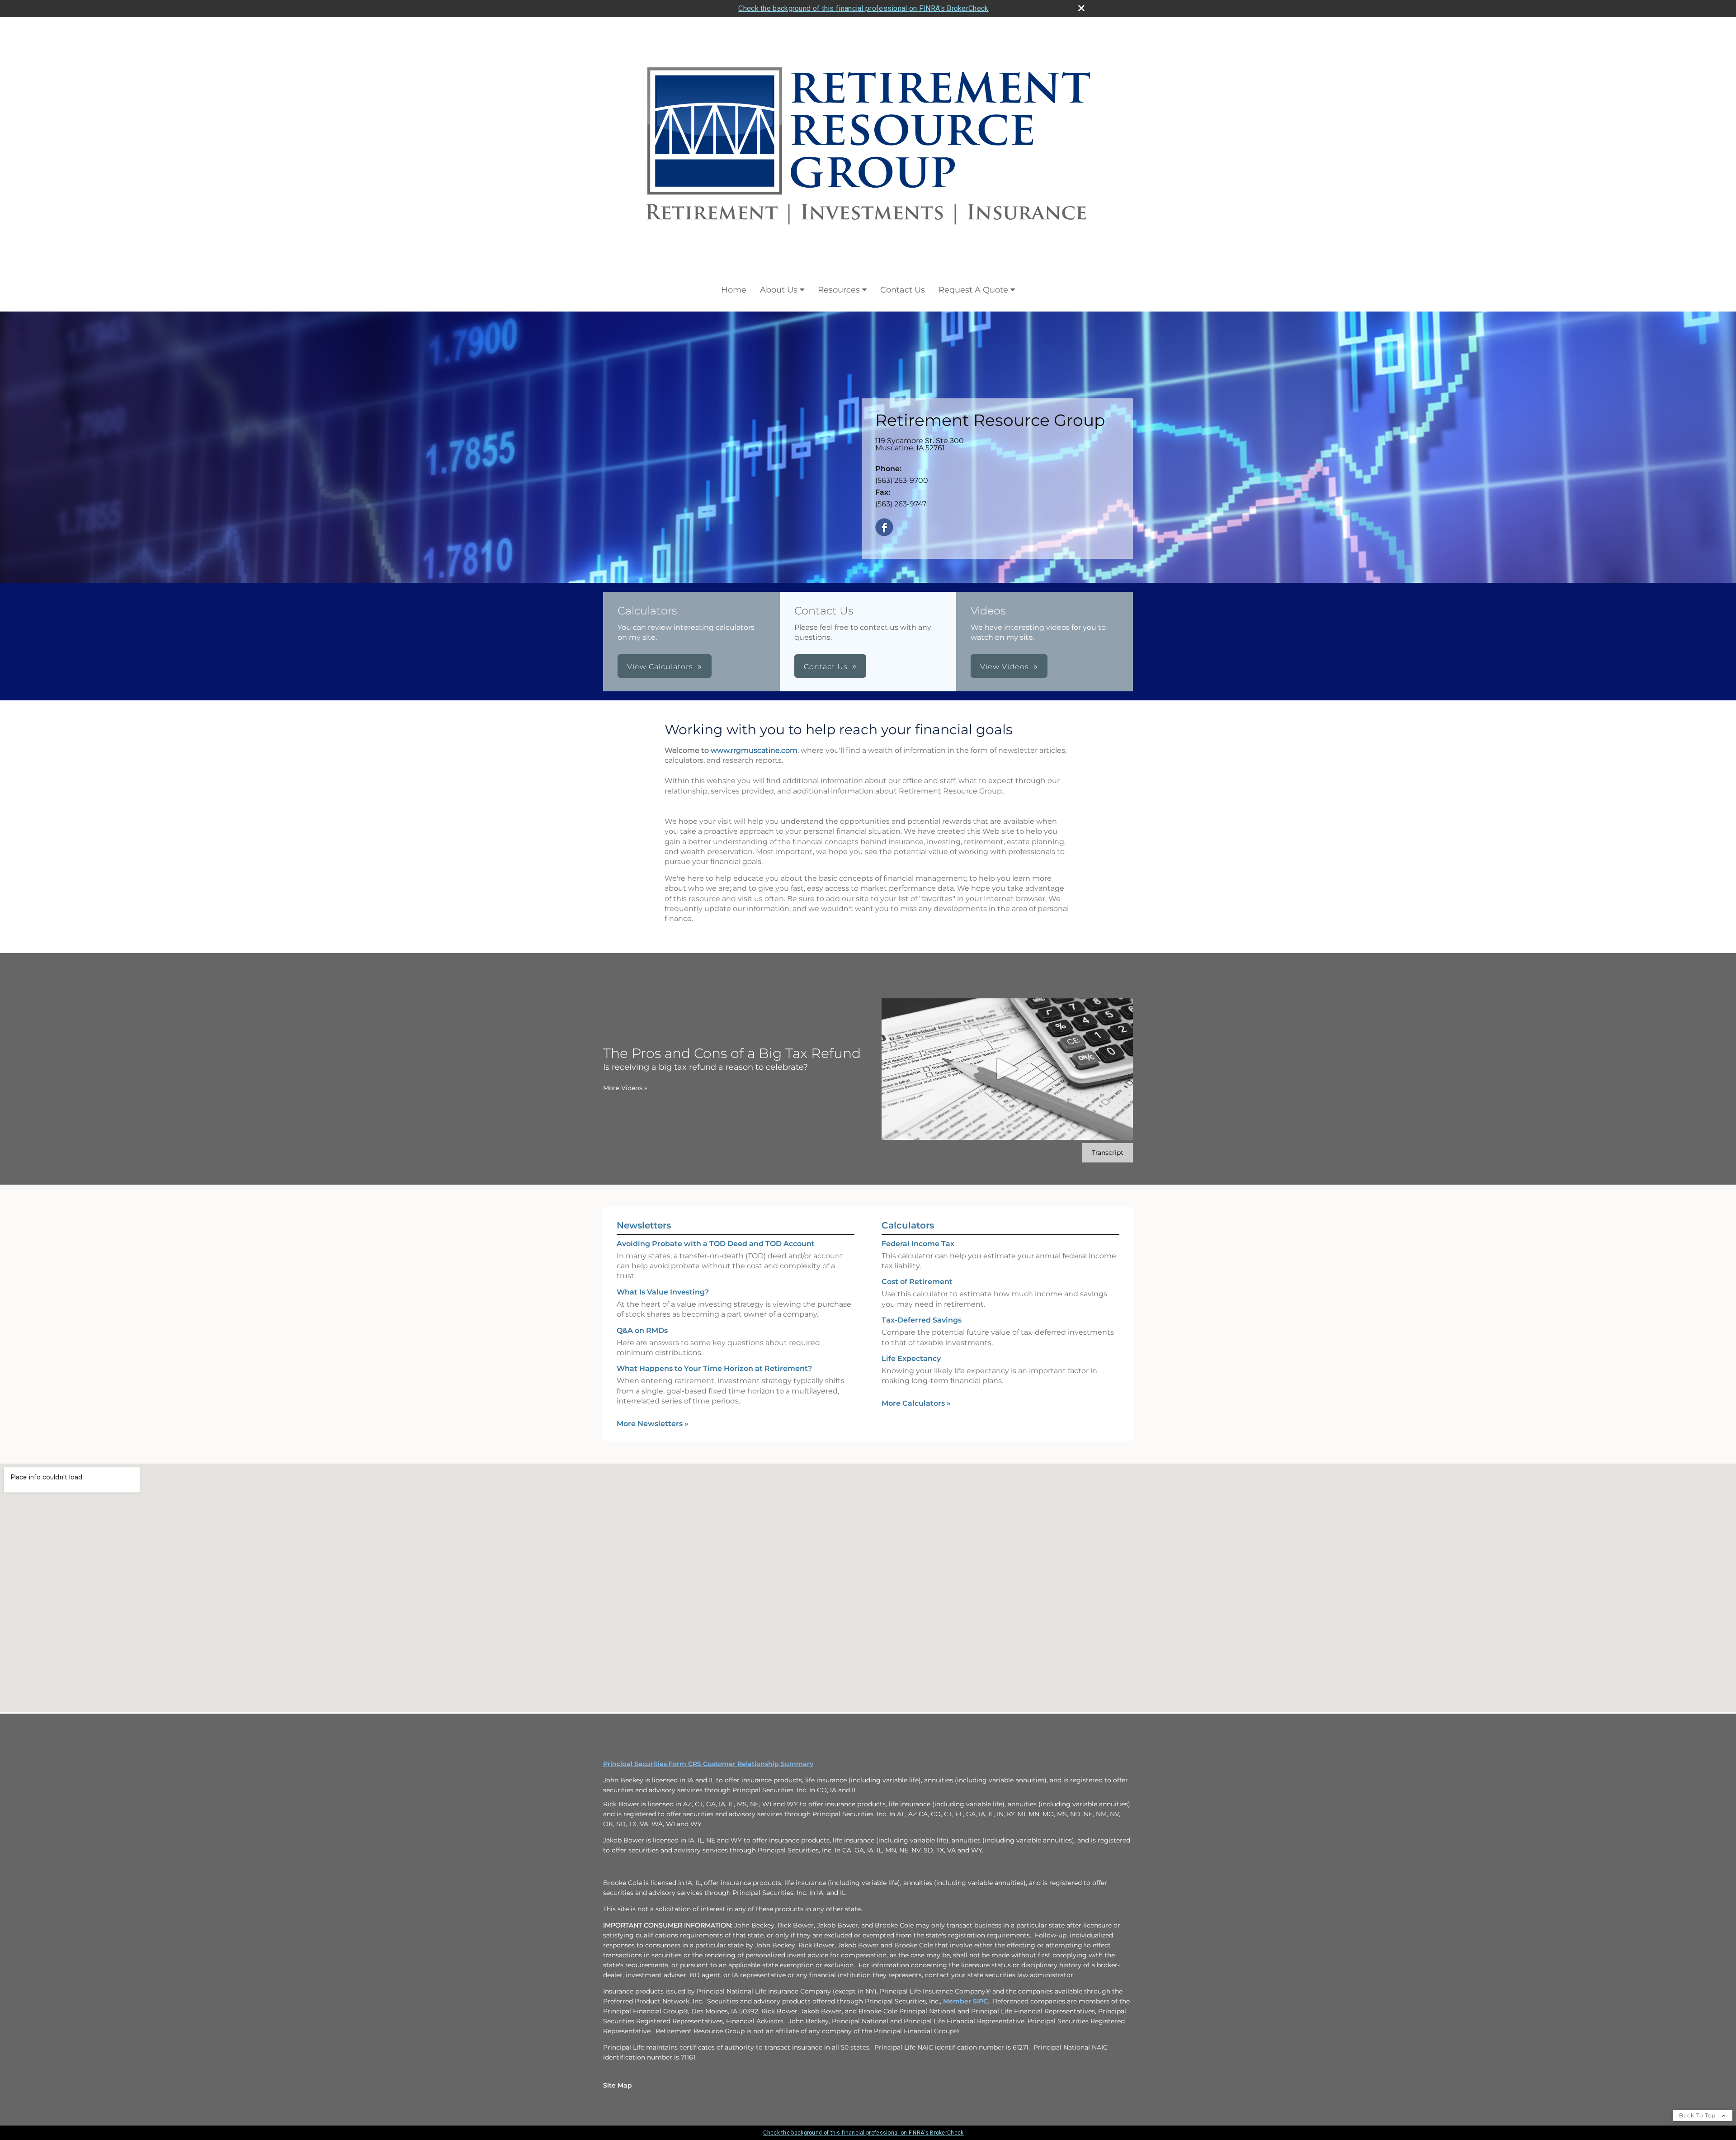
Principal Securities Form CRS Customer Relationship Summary (708, 1764)
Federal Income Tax (918, 1244)
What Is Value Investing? (663, 1292)
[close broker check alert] (1081, 8)
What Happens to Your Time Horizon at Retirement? (714, 1368)
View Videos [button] (1005, 667)
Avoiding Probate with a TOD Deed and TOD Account (716, 1244)
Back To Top (1698, 2115)
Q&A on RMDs (642, 1330)
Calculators (908, 1225)
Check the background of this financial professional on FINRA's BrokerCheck (863, 8)
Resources (839, 290)
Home (734, 290)
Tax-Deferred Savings (922, 1320)
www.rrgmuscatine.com (754, 750)
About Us (779, 290)
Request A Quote (973, 290)
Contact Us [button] (826, 667)
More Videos (625, 1088)
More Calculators (916, 1403)
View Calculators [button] (660, 667)
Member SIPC (965, 2001)
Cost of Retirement (917, 1282)
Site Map (618, 2085)
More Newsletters (653, 1424)
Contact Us (903, 290)
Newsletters (644, 1225)
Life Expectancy (911, 1358)
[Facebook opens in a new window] (884, 528)
